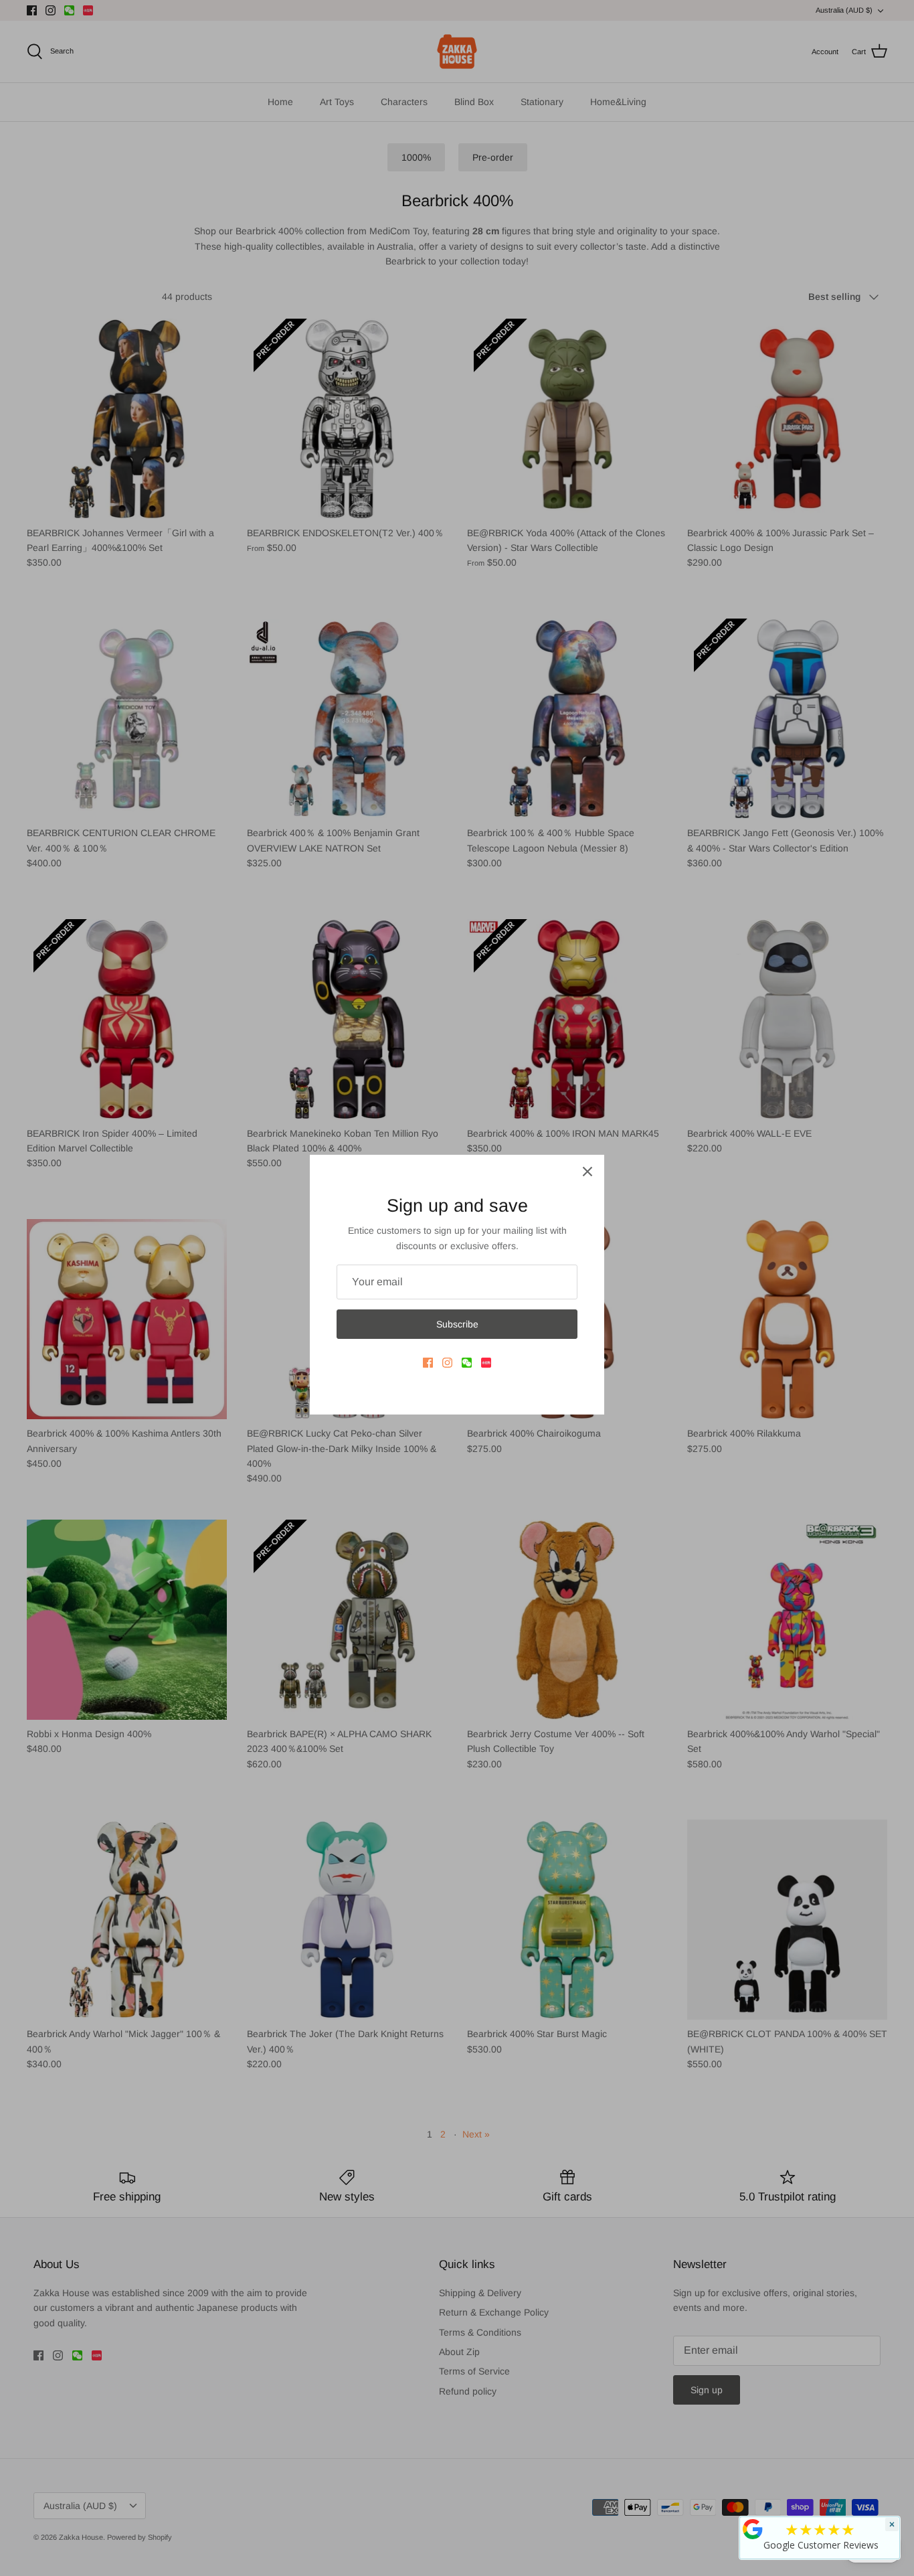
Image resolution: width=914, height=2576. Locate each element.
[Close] (587, 1172)
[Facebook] (428, 1363)
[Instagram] (447, 1363)
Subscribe (457, 1324)
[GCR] (753, 2529)
